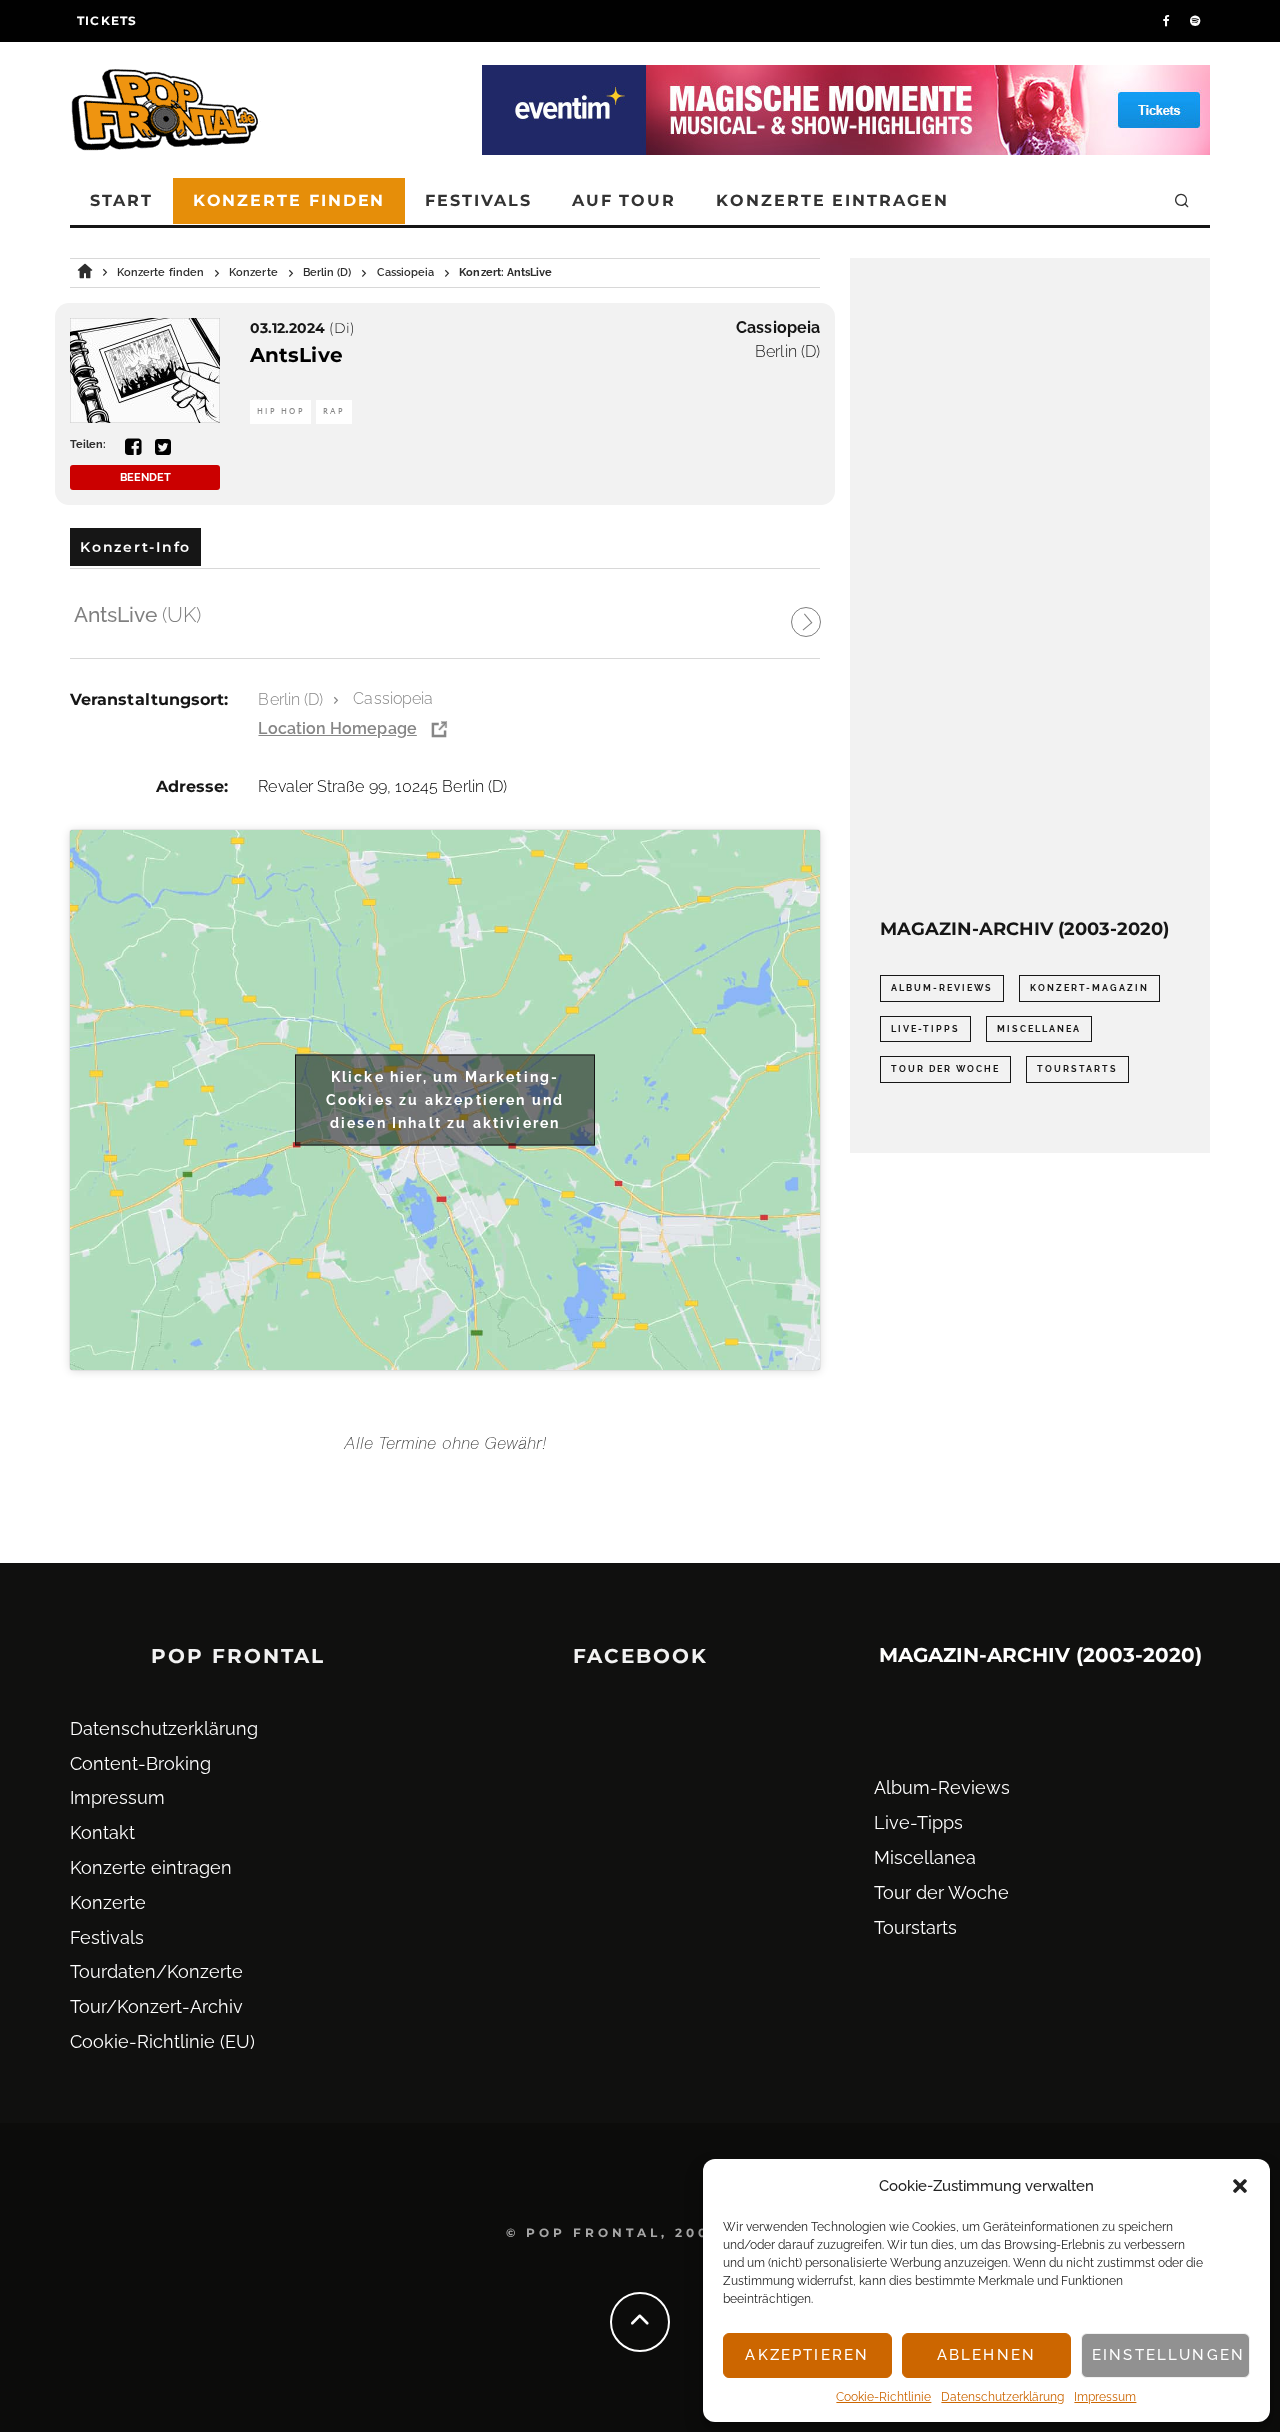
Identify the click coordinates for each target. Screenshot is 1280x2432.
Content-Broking (140, 1763)
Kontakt (102, 1832)
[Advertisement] (1030, 588)
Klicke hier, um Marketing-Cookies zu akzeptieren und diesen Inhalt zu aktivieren (445, 1099)
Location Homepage (337, 728)
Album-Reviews (942, 988)
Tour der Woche (945, 1069)
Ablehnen (986, 2355)
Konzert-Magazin (1089, 988)
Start (121, 200)
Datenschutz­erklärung (1002, 2397)
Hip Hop (280, 411)
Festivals (478, 200)
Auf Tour (624, 200)
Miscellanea (1039, 1029)
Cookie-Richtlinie (883, 2397)
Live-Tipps (925, 1029)
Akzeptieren (807, 2355)
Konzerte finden (289, 200)
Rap (334, 411)
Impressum (1105, 2397)
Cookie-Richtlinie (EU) (162, 2041)
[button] (1240, 2186)
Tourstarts (1077, 1069)
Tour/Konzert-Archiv (156, 2006)
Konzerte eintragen (832, 200)
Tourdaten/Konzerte (156, 1971)
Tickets (107, 20)
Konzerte (108, 1902)
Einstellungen (1168, 2355)
